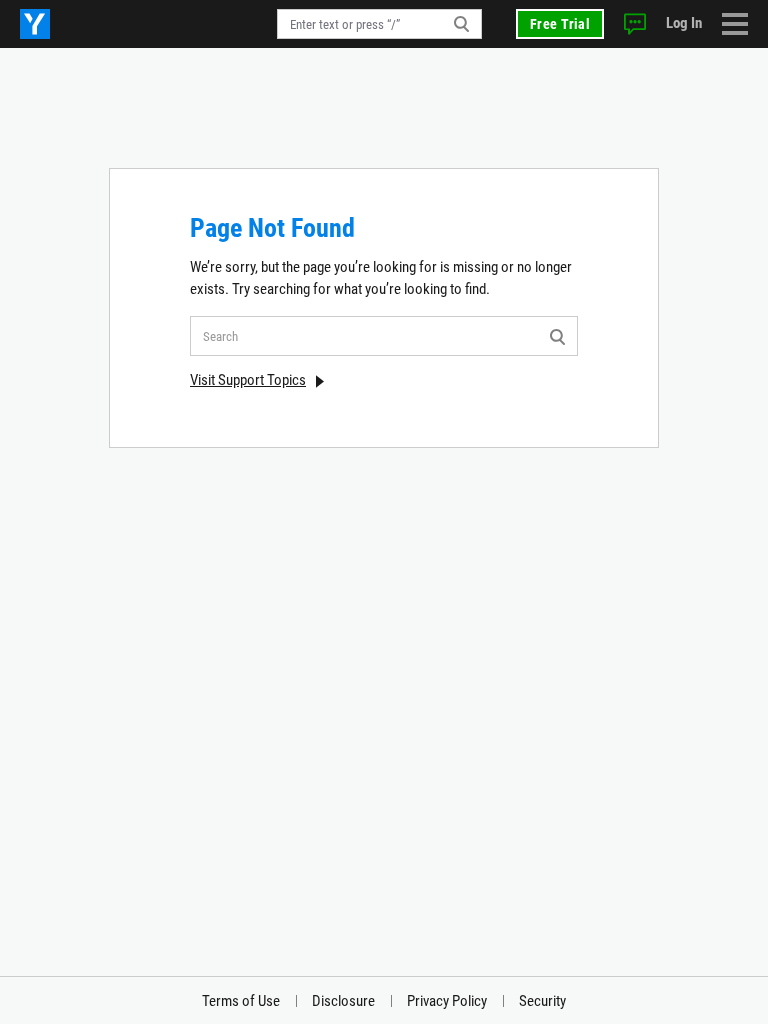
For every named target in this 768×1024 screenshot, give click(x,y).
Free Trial (560, 24)
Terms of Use (241, 1001)
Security (542, 1001)
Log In (684, 23)
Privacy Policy (447, 1001)
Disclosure (343, 1001)
